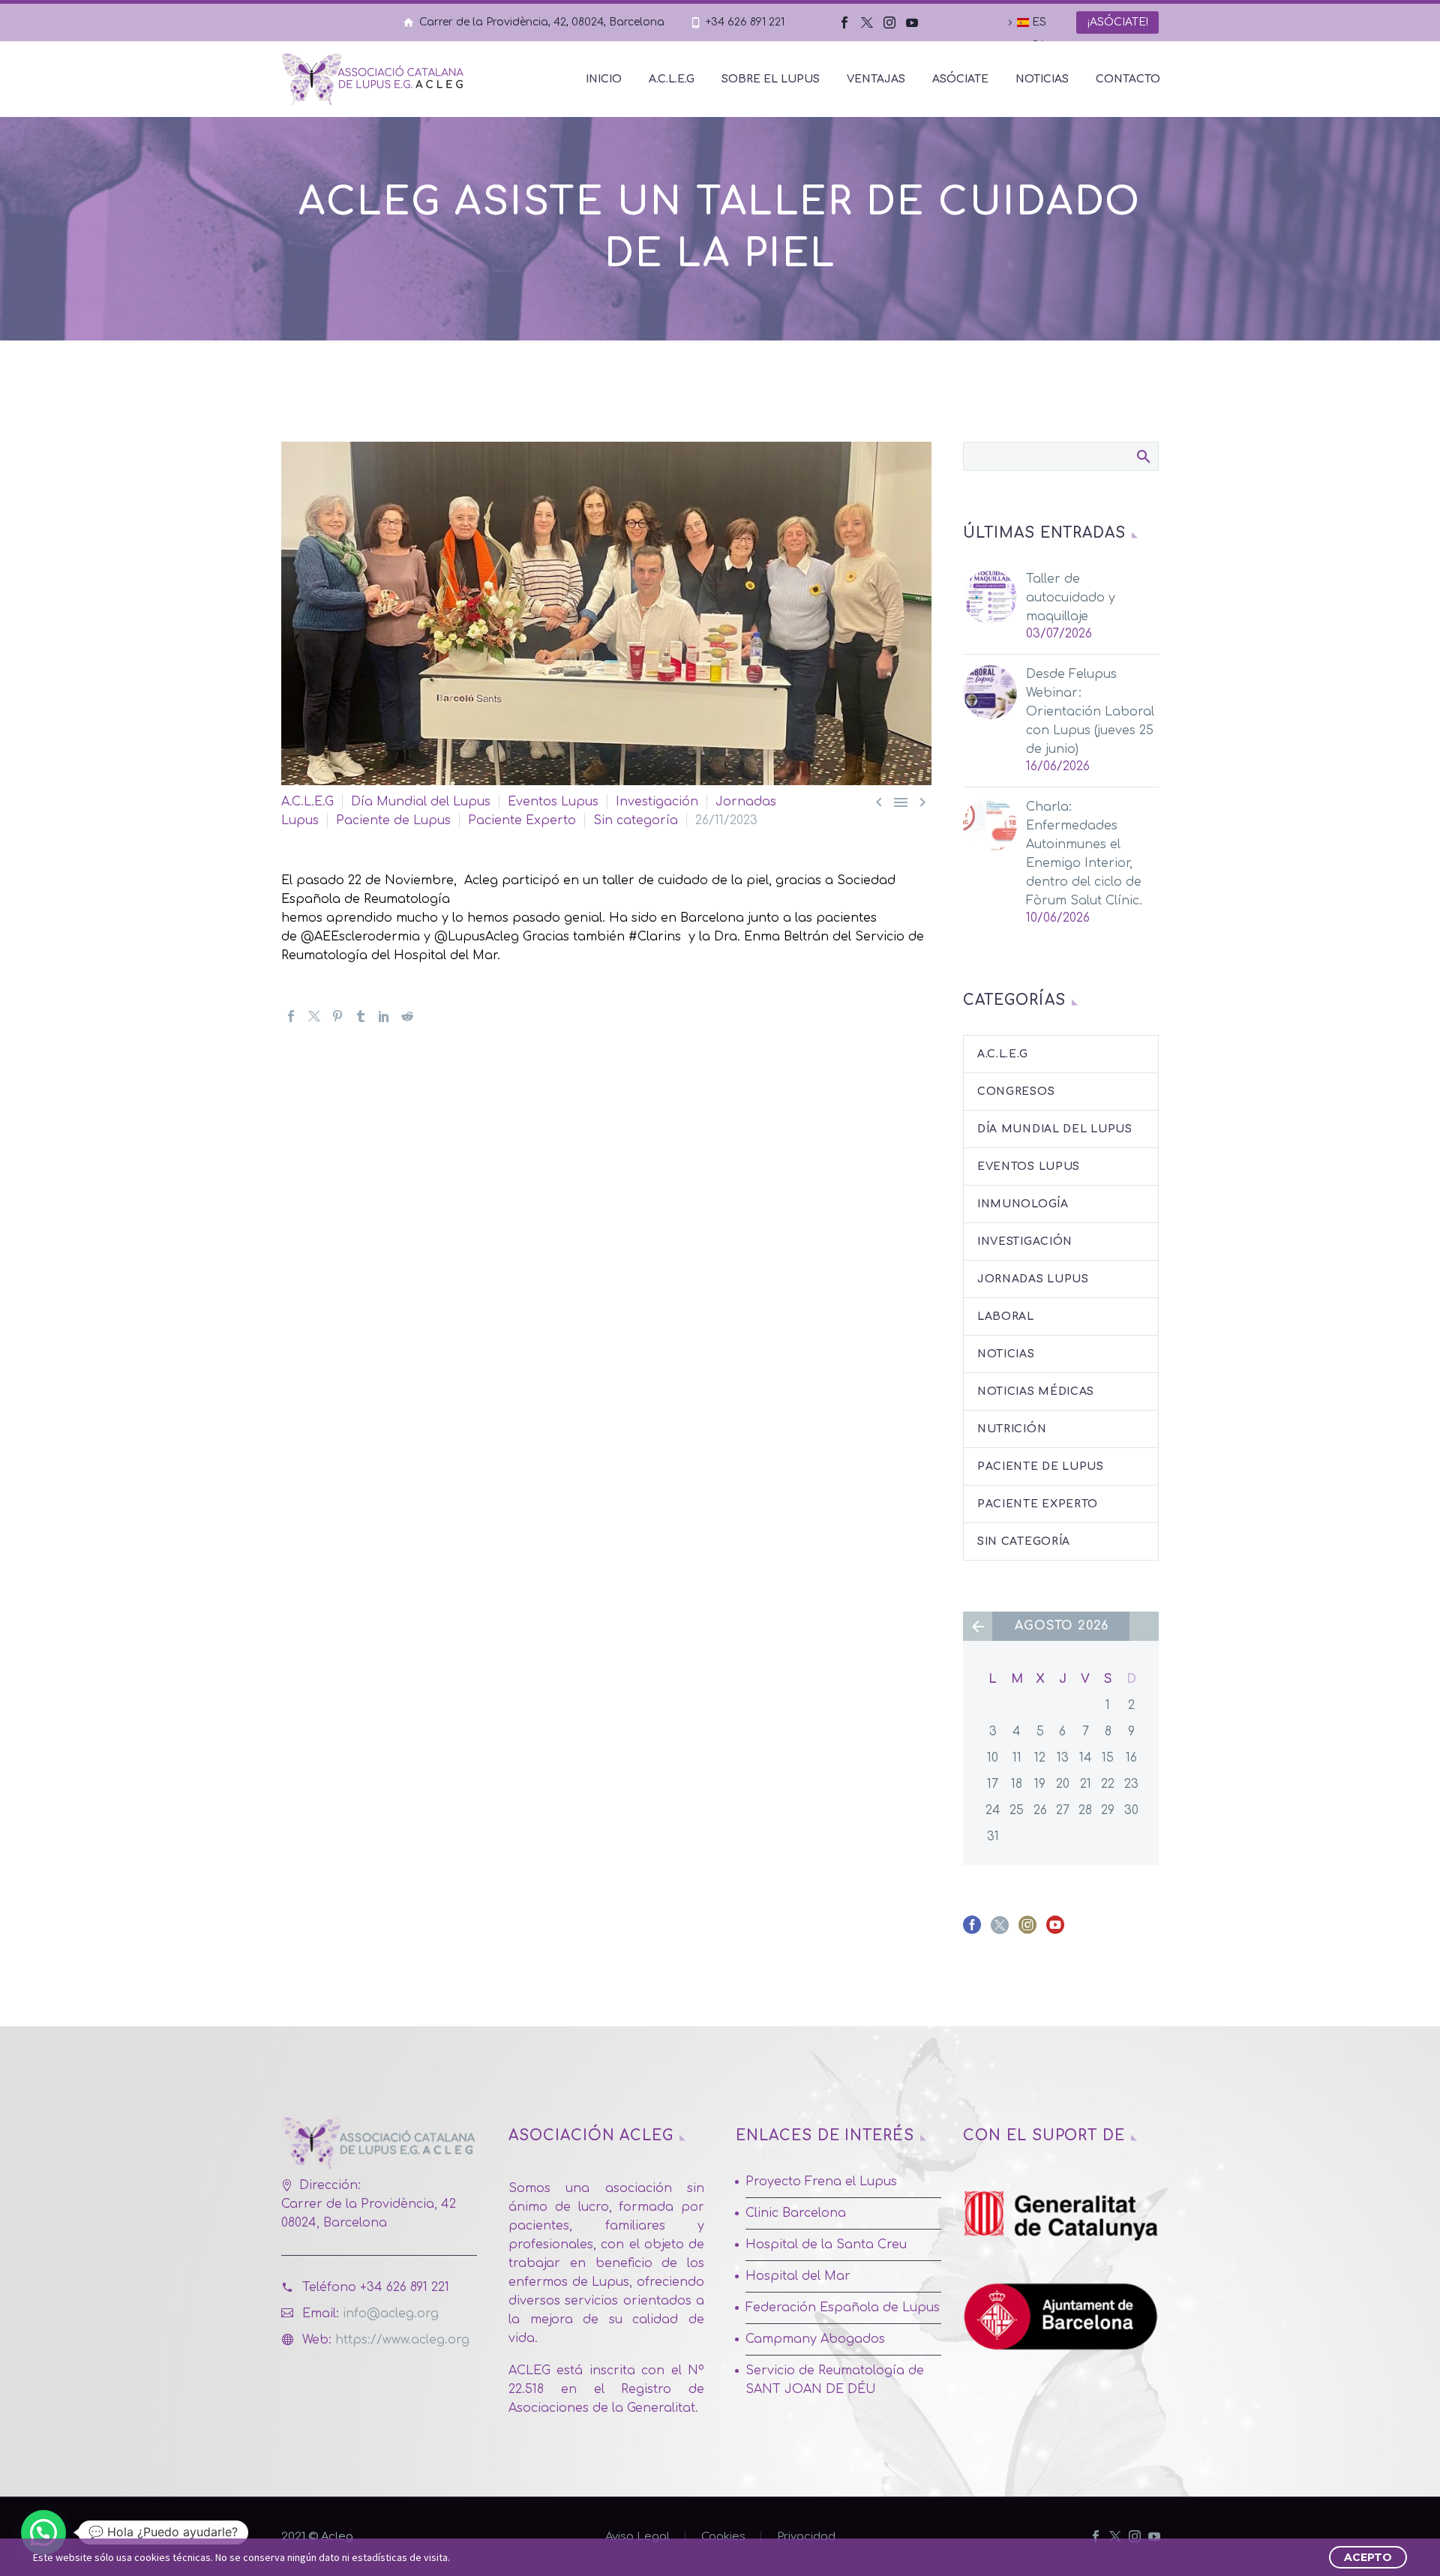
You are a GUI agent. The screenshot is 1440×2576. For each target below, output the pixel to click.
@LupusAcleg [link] (478, 937)
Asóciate (960, 79)
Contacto (1128, 79)
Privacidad (806, 2537)
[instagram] (1027, 1930)
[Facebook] (844, 22)
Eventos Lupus (553, 802)
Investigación (657, 802)
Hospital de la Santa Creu (826, 2245)
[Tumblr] (361, 1016)
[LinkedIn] (384, 1016)
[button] (43, 2533)
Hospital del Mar (798, 2276)
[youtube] (1055, 1930)
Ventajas (876, 79)
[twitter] (1000, 1930)
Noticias (1042, 79)
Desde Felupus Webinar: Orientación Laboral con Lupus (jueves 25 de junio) (1090, 712)
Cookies (723, 2537)
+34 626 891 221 (745, 22)
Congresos (1016, 1092)
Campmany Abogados (815, 2339)
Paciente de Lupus (393, 820)
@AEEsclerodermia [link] (360, 937)
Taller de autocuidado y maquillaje (1071, 598)
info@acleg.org (391, 2314)
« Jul (978, 1626)
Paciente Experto (522, 820)
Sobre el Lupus (771, 79)
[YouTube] (912, 22)
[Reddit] (407, 1016)
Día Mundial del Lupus (421, 802)
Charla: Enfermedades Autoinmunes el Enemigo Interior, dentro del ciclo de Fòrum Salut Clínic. (1084, 854)
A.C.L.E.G (672, 79)
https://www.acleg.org (402, 2340)
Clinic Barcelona (796, 2213)
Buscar (1143, 456)
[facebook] (972, 1930)
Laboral (1006, 1316)
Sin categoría (636, 820)
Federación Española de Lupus (843, 2308)
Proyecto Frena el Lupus (821, 2182)
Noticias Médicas (1036, 1391)
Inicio (604, 79)
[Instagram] (889, 22)
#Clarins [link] (655, 937)
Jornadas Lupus (1033, 1279)
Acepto (1368, 2557)
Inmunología (1023, 1204)
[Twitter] (867, 22)
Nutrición (1012, 1429)
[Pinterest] (337, 1016)
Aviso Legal (637, 2537)
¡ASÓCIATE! (1117, 22)
